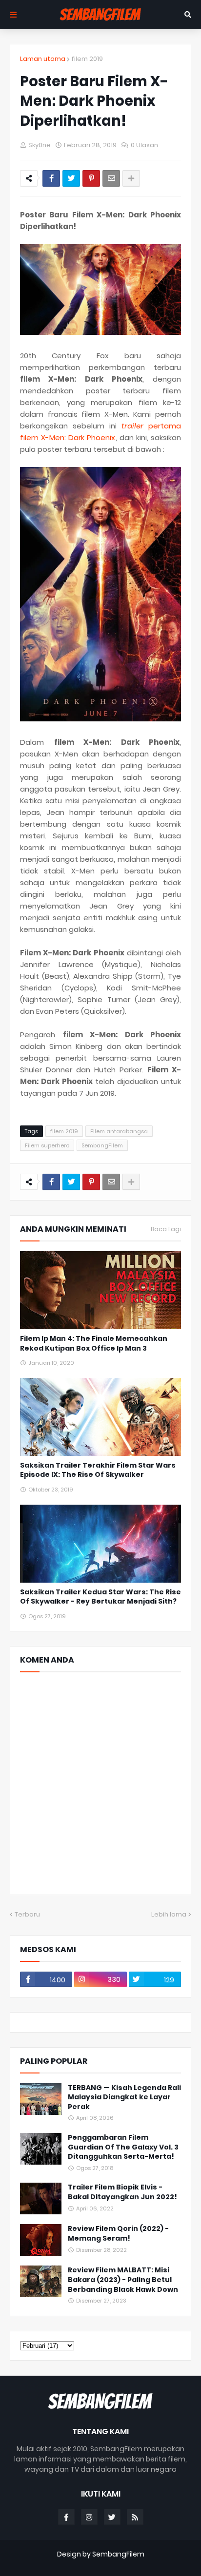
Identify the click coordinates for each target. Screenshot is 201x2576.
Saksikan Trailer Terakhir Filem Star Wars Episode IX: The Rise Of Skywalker (98, 1470)
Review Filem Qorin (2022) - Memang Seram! (118, 2234)
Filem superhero (47, 1145)
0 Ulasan (144, 145)
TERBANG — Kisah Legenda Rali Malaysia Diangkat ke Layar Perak (124, 2097)
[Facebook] (51, 178)
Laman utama (43, 59)
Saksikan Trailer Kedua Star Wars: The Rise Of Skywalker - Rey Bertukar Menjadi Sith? (100, 1597)
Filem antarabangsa (119, 1131)
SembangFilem (102, 1145)
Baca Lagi (166, 1229)
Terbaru (27, 1914)
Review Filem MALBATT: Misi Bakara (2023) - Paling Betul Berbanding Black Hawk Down (123, 2280)
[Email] (111, 178)
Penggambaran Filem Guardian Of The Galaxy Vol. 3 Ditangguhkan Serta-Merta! (123, 2147)
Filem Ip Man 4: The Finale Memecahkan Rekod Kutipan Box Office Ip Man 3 (94, 1344)
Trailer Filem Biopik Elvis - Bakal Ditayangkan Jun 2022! (122, 2192)
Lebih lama (169, 1914)
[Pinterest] (91, 178)
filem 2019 (87, 59)
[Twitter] (71, 178)
